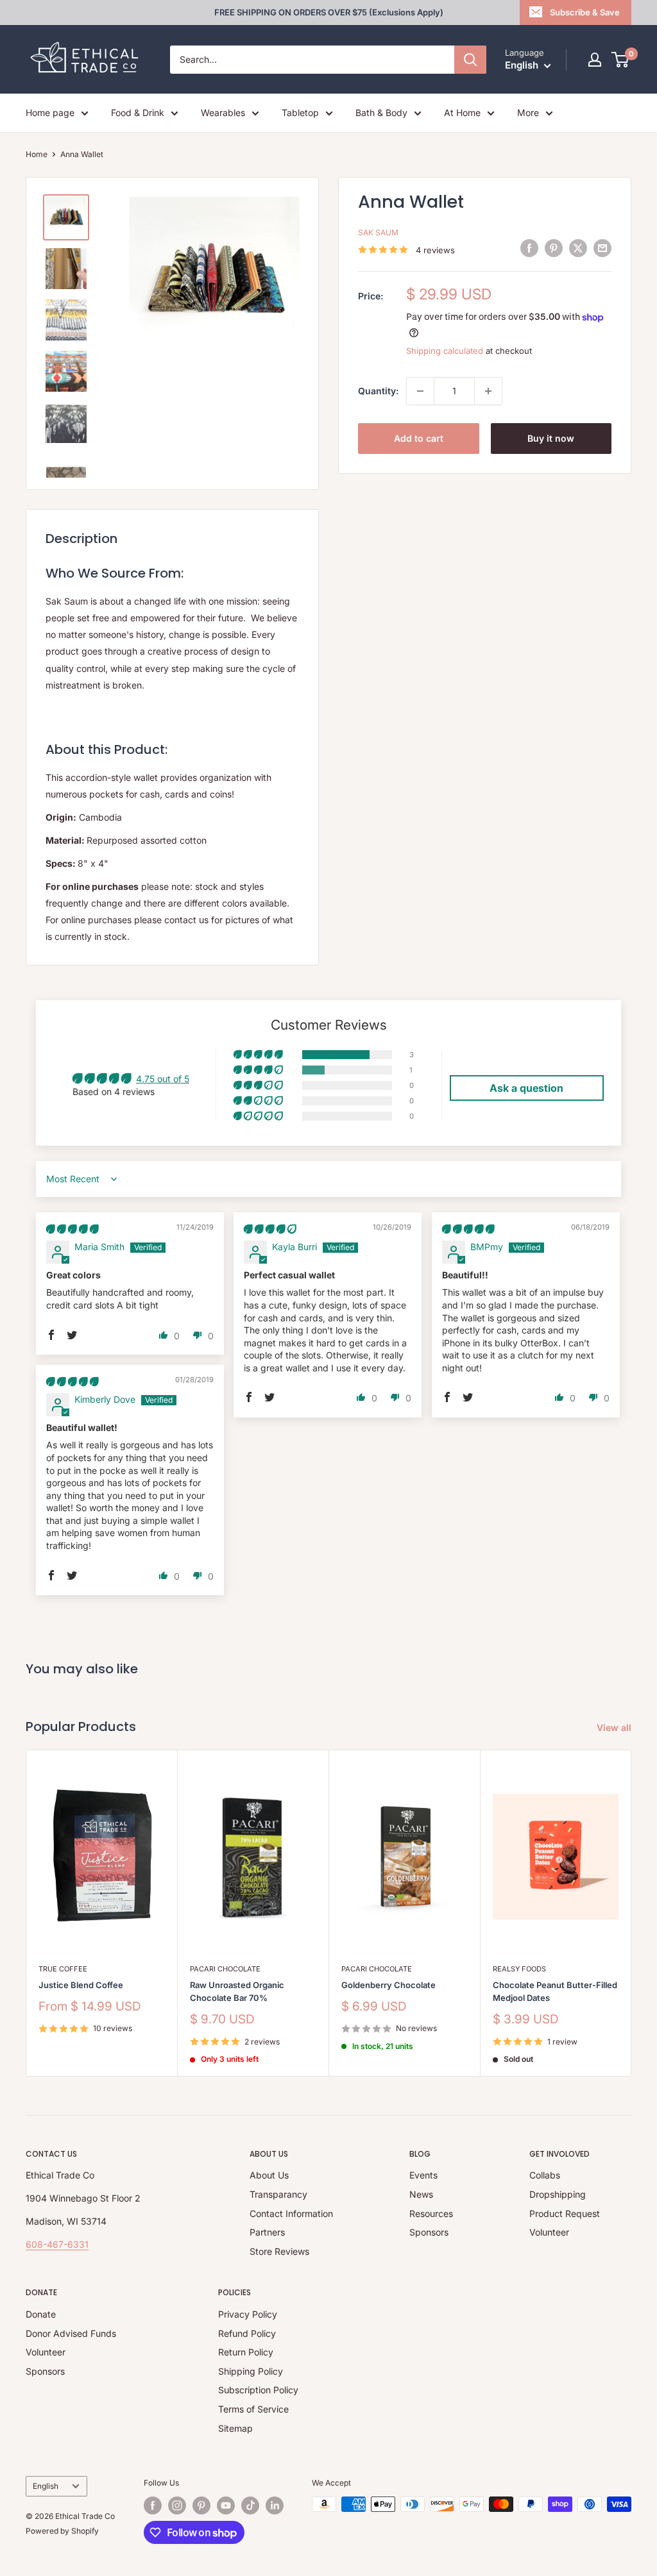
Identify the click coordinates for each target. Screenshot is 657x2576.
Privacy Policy (248, 2314)
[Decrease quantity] (420, 391)
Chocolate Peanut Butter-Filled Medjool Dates (555, 1991)
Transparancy (278, 2194)
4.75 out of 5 (163, 1079)
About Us (269, 2175)
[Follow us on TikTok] (250, 2505)
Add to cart (419, 438)
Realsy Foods (519, 1969)
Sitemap (235, 2428)
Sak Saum (378, 232)
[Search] (470, 60)
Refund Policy (247, 2333)
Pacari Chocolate (225, 1969)
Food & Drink (138, 113)
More (528, 113)
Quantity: (378, 391)
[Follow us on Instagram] (177, 2505)
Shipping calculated (445, 351)
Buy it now (551, 438)
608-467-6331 (57, 2244)
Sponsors (429, 2232)
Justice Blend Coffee (81, 1985)
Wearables (223, 113)
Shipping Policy (251, 2371)
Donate (41, 2314)
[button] (259, 1055)
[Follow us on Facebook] (153, 2505)
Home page (50, 113)
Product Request (565, 2213)
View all (615, 1727)
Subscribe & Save (585, 12)
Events (423, 2175)
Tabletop (300, 113)
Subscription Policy (258, 2390)
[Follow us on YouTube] (226, 2505)
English (46, 2486)
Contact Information (291, 2213)
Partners (267, 2232)
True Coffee (63, 1969)
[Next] (632, 1913)
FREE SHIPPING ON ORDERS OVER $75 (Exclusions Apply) (329, 12)
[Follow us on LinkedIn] (275, 2505)
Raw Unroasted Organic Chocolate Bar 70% (237, 1991)
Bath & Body (381, 113)
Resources (431, 2213)
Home (37, 154)
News (421, 2194)
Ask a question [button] (526, 1088)
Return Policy (246, 2352)
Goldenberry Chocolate (388, 1985)
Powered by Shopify (62, 2531)
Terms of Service (253, 2409)
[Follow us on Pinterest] (201, 2505)
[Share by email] (602, 248)
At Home (462, 113)
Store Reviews (279, 2251)
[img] (72, 1229)
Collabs (545, 2175)
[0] (621, 60)
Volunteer (549, 2232)
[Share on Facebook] (529, 248)
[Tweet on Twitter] (578, 248)
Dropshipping (558, 2194)
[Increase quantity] (488, 391)
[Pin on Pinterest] (554, 248)
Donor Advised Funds (71, 2333)
